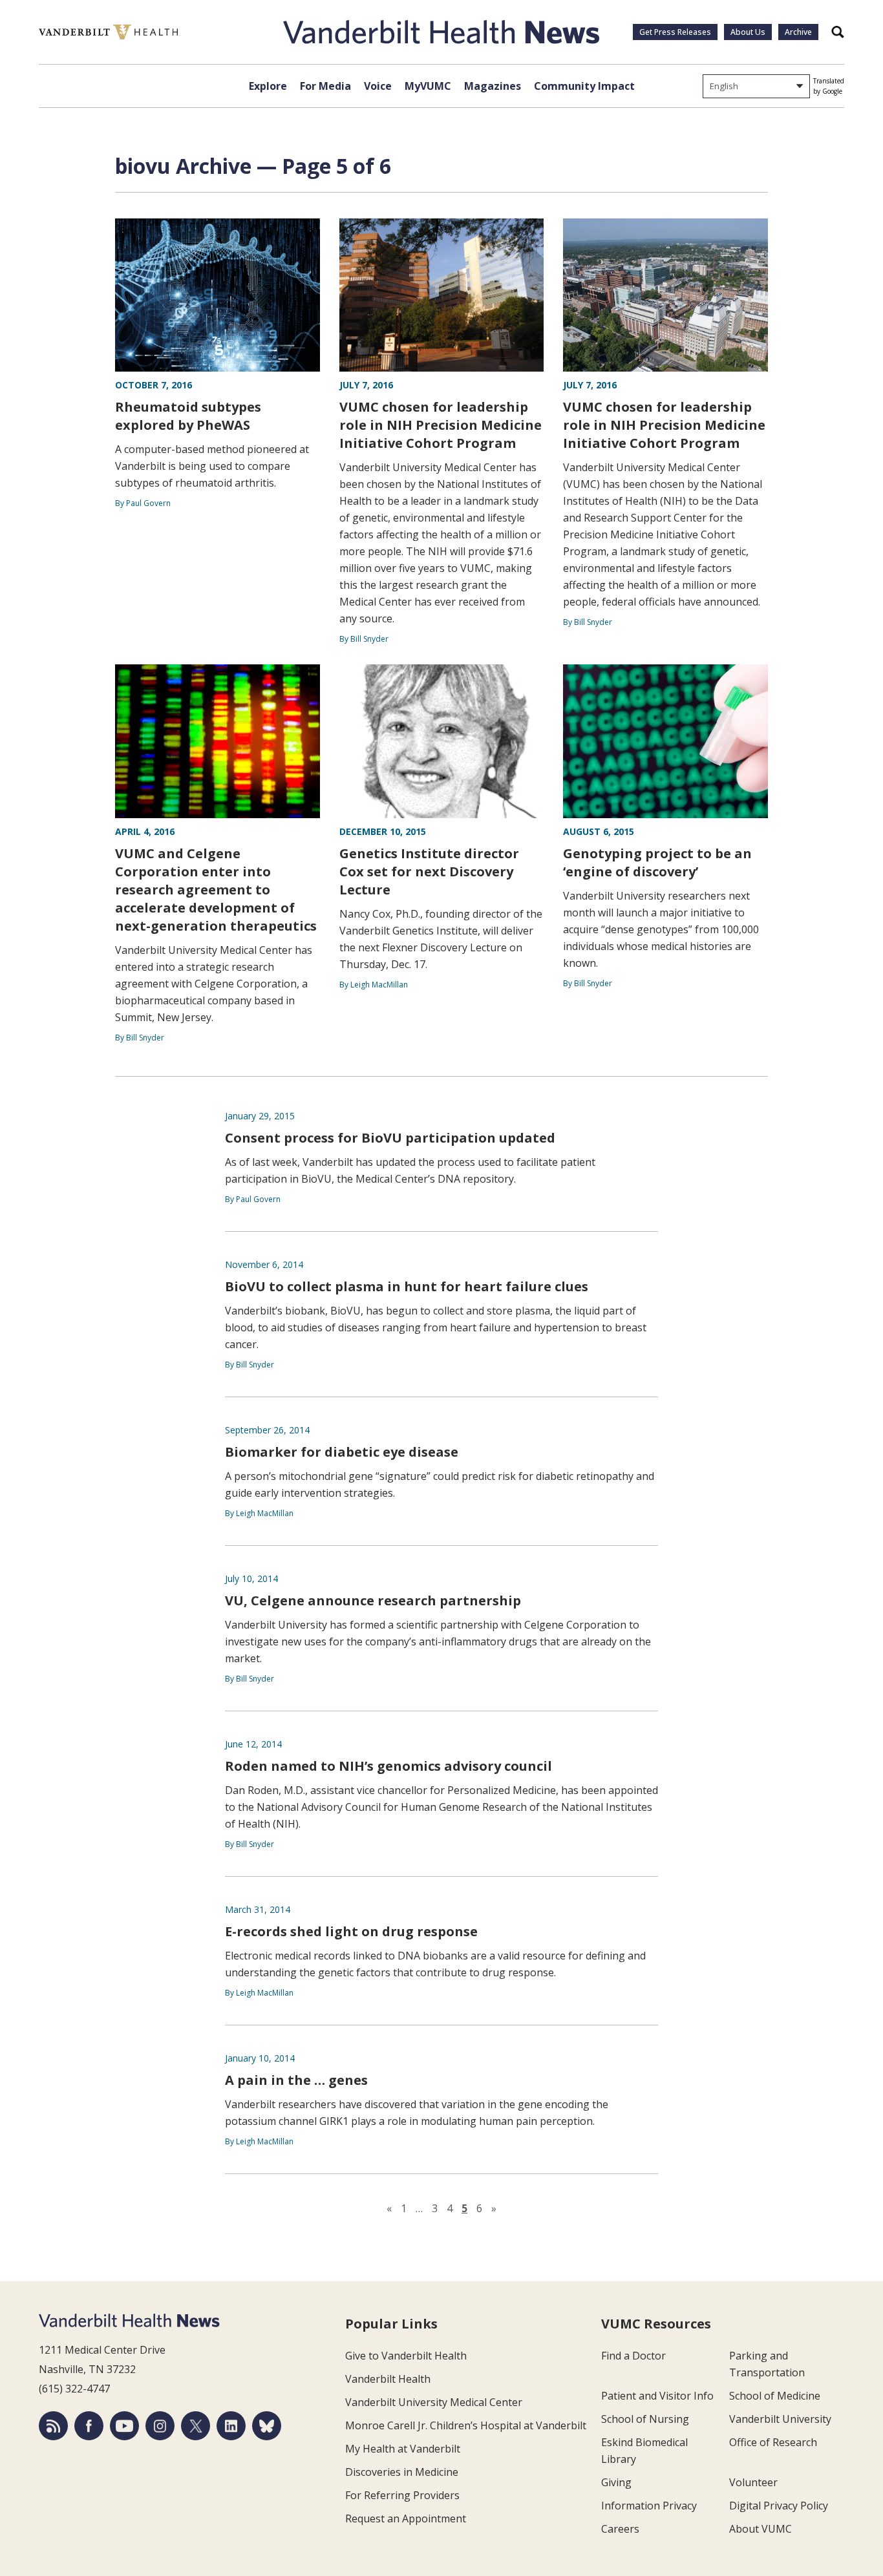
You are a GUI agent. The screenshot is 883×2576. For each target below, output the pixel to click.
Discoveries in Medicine (402, 2472)
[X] (196, 2426)
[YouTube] (124, 2426)
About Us (748, 32)
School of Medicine (775, 2396)
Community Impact (584, 86)
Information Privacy (649, 2506)
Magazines (493, 86)
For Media (325, 86)
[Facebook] (89, 2426)
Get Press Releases (675, 32)
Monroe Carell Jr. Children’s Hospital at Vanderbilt (466, 2425)
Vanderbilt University (780, 2419)
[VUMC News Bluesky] (267, 2426)
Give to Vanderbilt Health (406, 2356)
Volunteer (753, 2482)
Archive (798, 32)
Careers (620, 2529)
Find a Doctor (633, 2356)
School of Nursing (645, 2419)
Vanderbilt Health (388, 2379)
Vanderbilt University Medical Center (434, 2402)
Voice (378, 86)
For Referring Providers (402, 2495)
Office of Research (773, 2442)
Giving (616, 2482)
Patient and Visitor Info (657, 2396)
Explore (268, 86)
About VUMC (761, 2529)
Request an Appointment (406, 2518)
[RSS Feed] (53, 2426)
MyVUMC (428, 86)
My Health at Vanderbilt (403, 2449)
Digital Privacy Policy (779, 2506)
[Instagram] (160, 2426)
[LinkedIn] (231, 2426)
